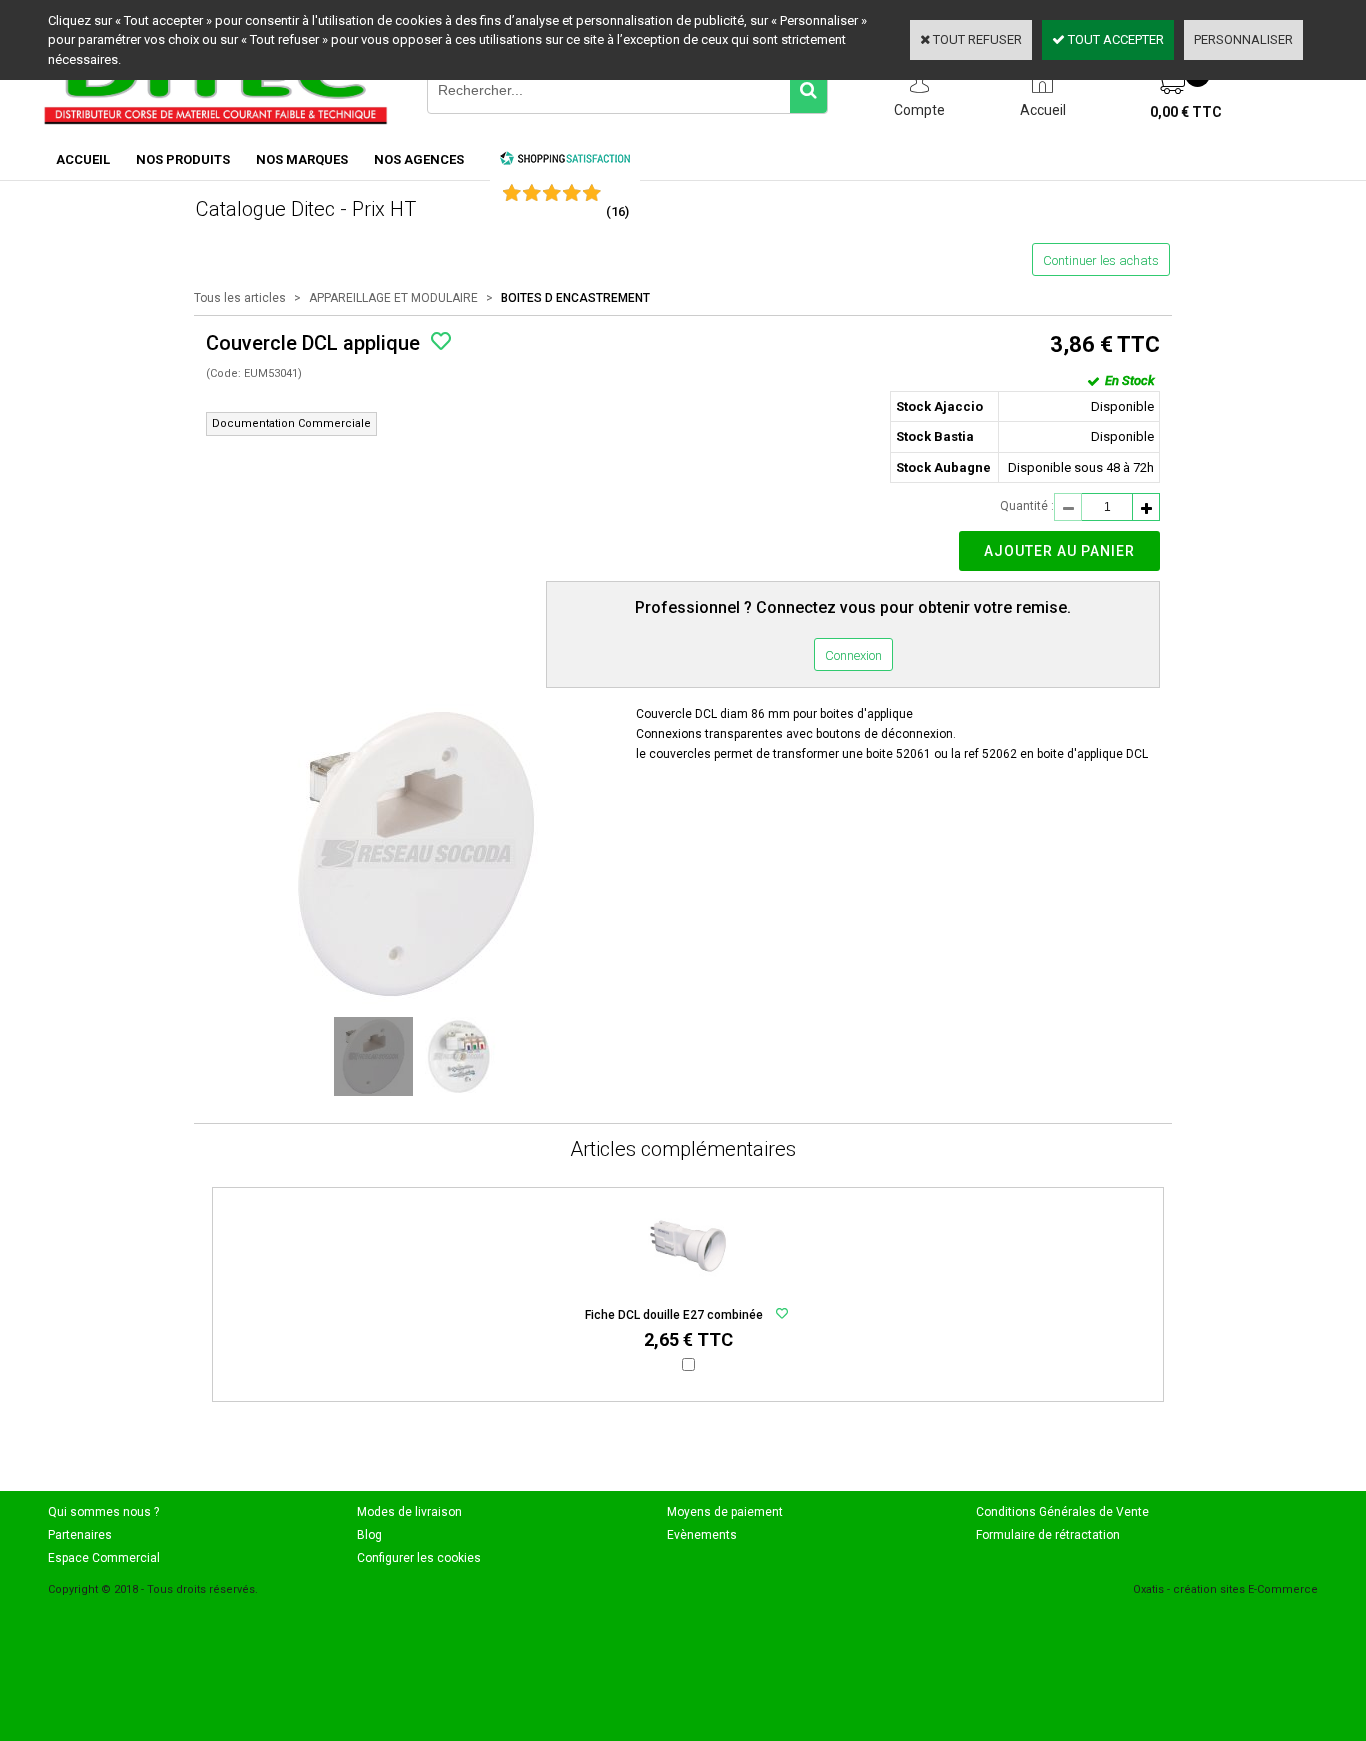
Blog (369, 1535)
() (617, 211)
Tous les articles (240, 298)
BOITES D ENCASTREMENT (575, 298)
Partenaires (80, 1535)
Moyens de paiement (725, 1512)
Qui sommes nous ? (103, 1512)
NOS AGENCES (419, 159)
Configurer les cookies (419, 1558)
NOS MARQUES (302, 159)
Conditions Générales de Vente (1062, 1512)
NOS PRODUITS (183, 159)
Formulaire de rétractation (1048, 1535)
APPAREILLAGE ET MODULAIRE (393, 298)
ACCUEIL (83, 159)
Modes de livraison (409, 1512)
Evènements (702, 1535)
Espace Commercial (104, 1558)
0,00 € (1186, 112)
